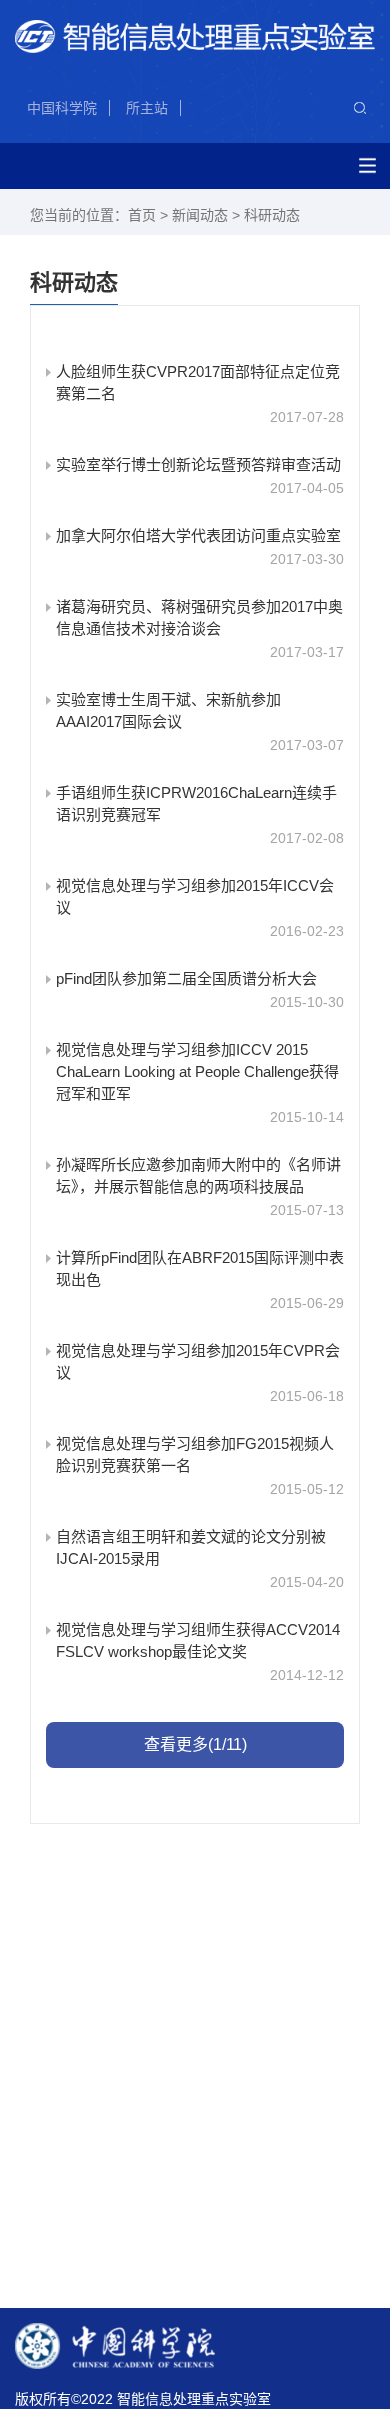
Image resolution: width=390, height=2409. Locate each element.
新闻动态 (200, 215)
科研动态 (272, 215)
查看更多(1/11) (195, 1744)
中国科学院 (62, 108)
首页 (142, 215)
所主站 (147, 108)
